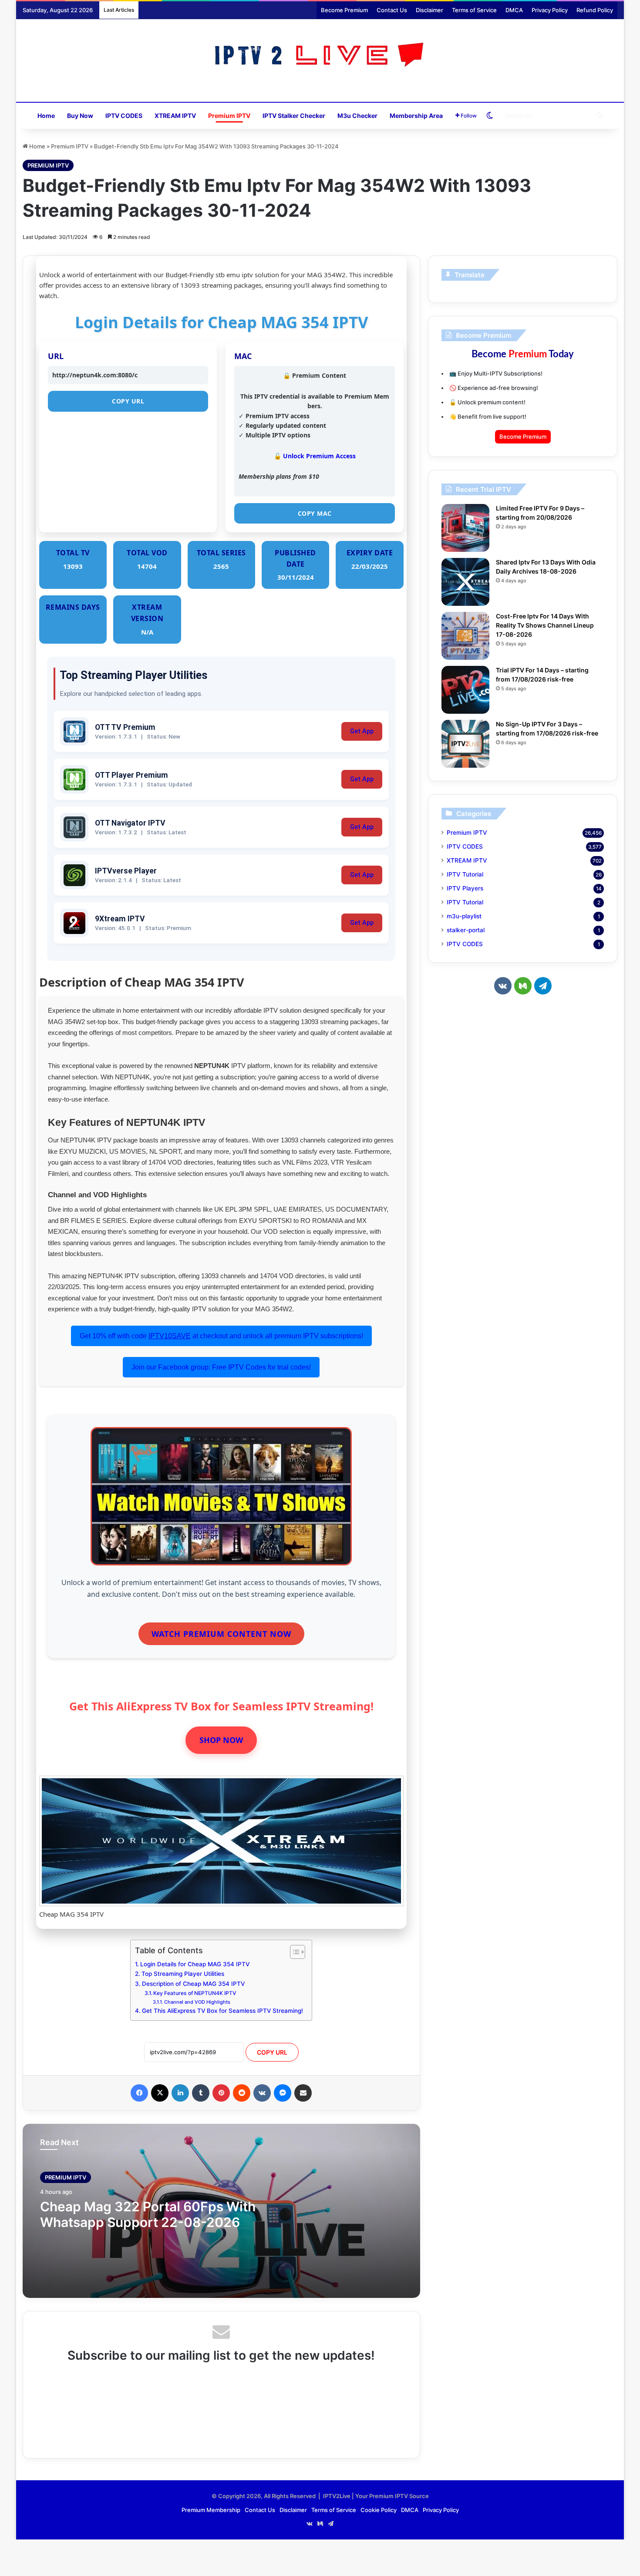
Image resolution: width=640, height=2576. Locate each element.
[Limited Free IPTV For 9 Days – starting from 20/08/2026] (465, 528)
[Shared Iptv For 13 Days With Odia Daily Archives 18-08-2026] (465, 582)
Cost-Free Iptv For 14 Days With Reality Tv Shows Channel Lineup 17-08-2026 (545, 625)
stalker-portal (466, 930)
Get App (362, 731)
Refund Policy (595, 10)
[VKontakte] (262, 2093)
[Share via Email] (303, 2093)
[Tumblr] (201, 2093)
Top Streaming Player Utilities (183, 1974)
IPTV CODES (124, 116)
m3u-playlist (464, 916)
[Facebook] (139, 2093)
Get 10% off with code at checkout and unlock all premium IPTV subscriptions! (221, 1336)
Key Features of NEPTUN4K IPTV (195, 1993)
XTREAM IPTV (175, 116)
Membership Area (416, 116)
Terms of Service (474, 10)
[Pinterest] (221, 2093)
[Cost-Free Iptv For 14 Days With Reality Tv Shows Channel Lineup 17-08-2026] (465, 636)
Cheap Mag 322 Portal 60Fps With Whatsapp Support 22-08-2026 (148, 2214)
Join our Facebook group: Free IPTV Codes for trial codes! (221, 1367)
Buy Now (80, 116)
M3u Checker (357, 116)
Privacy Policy (550, 10)
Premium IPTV (229, 116)
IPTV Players (465, 888)
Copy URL (128, 401)
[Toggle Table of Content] (293, 1952)
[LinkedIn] (180, 2093)
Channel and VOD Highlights (197, 2002)
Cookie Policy (379, 2510)
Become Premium (344, 10)
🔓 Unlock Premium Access (315, 456)
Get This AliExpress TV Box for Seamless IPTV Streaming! (222, 2011)
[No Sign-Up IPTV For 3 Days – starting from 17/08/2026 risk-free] (465, 744)
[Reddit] (242, 2093)
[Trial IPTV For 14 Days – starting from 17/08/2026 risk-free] (465, 690)
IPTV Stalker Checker (294, 116)
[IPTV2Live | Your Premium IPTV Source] (320, 56)
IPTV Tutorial (465, 874)
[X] (160, 2093)
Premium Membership (211, 2510)
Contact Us (392, 10)
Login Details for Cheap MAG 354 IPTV (195, 1964)
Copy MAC (315, 513)
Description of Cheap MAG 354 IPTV (193, 1984)
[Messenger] (283, 2093)
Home (46, 116)
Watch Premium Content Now (221, 1634)
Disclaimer (429, 10)
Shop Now (221, 1740)
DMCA (514, 10)
